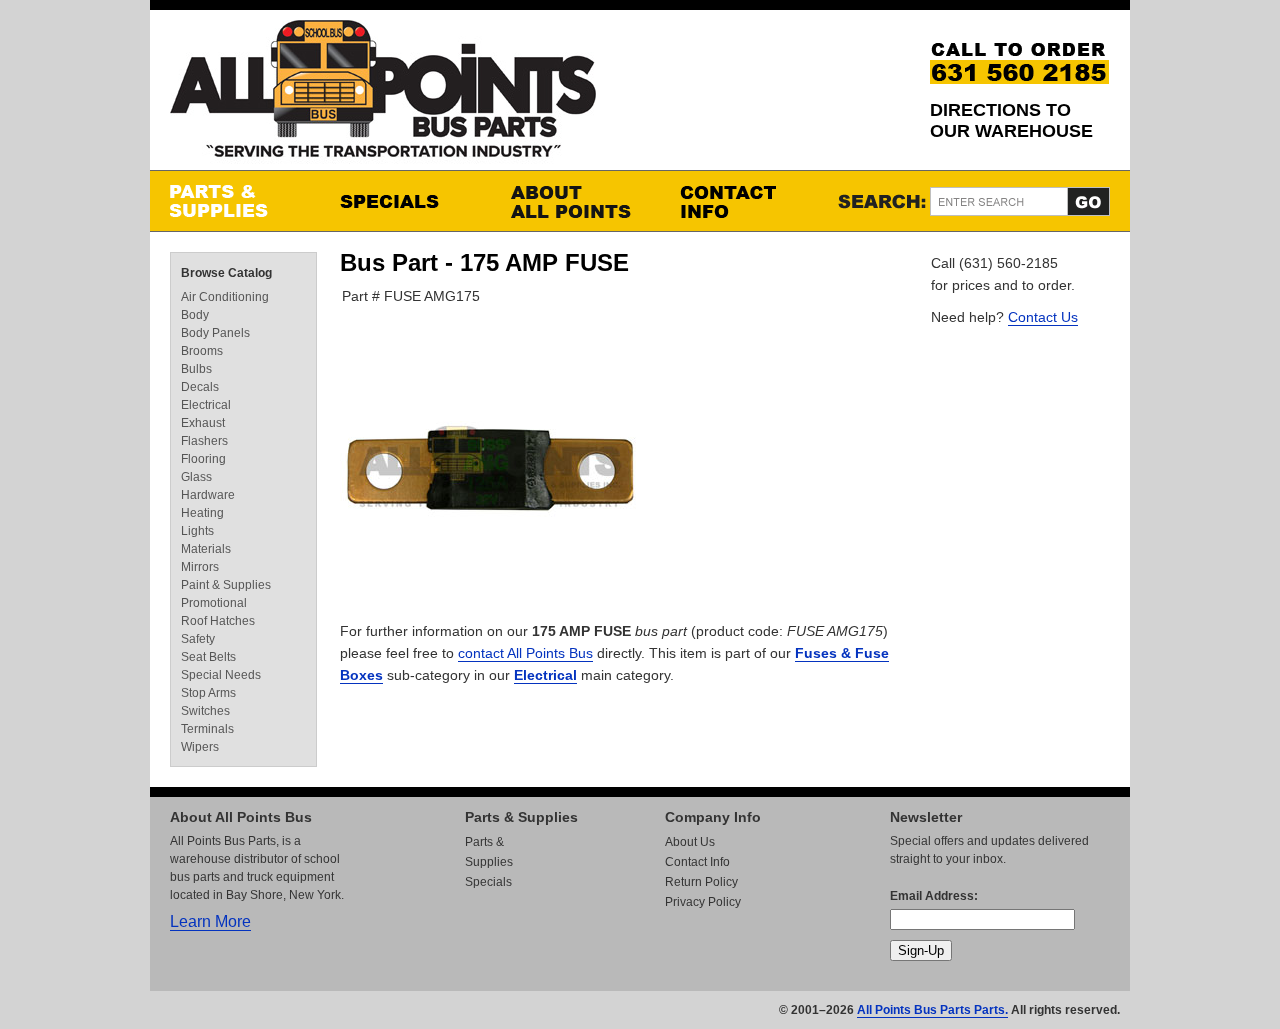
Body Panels (215, 333)
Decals (200, 387)
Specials (405, 201)
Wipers (200, 747)
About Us (690, 842)
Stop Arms (208, 693)
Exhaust (203, 423)
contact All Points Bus (525, 653)
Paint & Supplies (226, 585)
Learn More (210, 921)
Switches (205, 711)
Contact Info (745, 201)
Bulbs (196, 369)
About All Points (575, 201)
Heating (202, 513)
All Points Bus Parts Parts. (932, 1010)
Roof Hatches (218, 621)
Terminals (207, 729)
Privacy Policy (703, 902)
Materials (206, 549)
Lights (197, 531)
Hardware (208, 495)
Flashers (204, 441)
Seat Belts (208, 657)
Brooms (202, 351)
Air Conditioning (225, 297)
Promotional (214, 603)
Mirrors (200, 567)
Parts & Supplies (235, 201)
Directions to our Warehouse (1011, 120)
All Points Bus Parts (383, 94)
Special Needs (221, 675)
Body (195, 315)
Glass (196, 477)
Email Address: (934, 896)
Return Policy (701, 882)
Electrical (545, 675)
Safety (198, 639)
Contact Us (1043, 317)
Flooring (203, 459)
